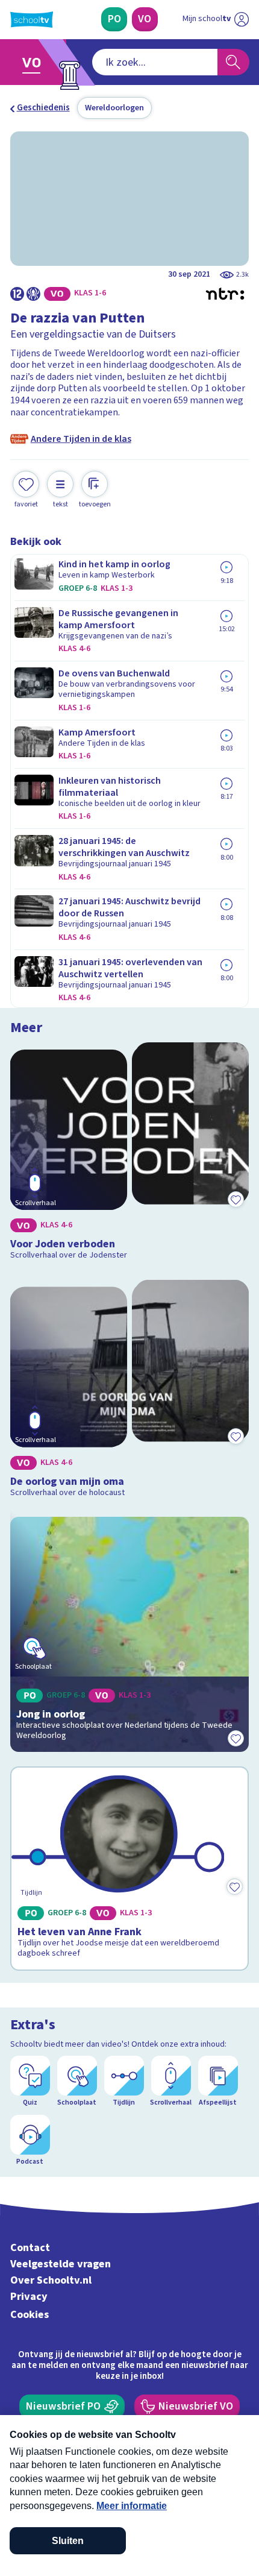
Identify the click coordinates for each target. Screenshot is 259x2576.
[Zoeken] (233, 62)
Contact (30, 2248)
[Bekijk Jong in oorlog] (130, 1634)
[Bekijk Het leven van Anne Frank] (130, 1869)
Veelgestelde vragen (61, 2264)
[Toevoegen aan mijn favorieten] (236, 1199)
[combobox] (155, 62)
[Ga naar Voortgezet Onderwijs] (35, 62)
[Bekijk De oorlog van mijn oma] (130, 1391)
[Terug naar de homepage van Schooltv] (32, 20)
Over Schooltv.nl (51, 2280)
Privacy (29, 2297)
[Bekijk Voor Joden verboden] (130, 1154)
